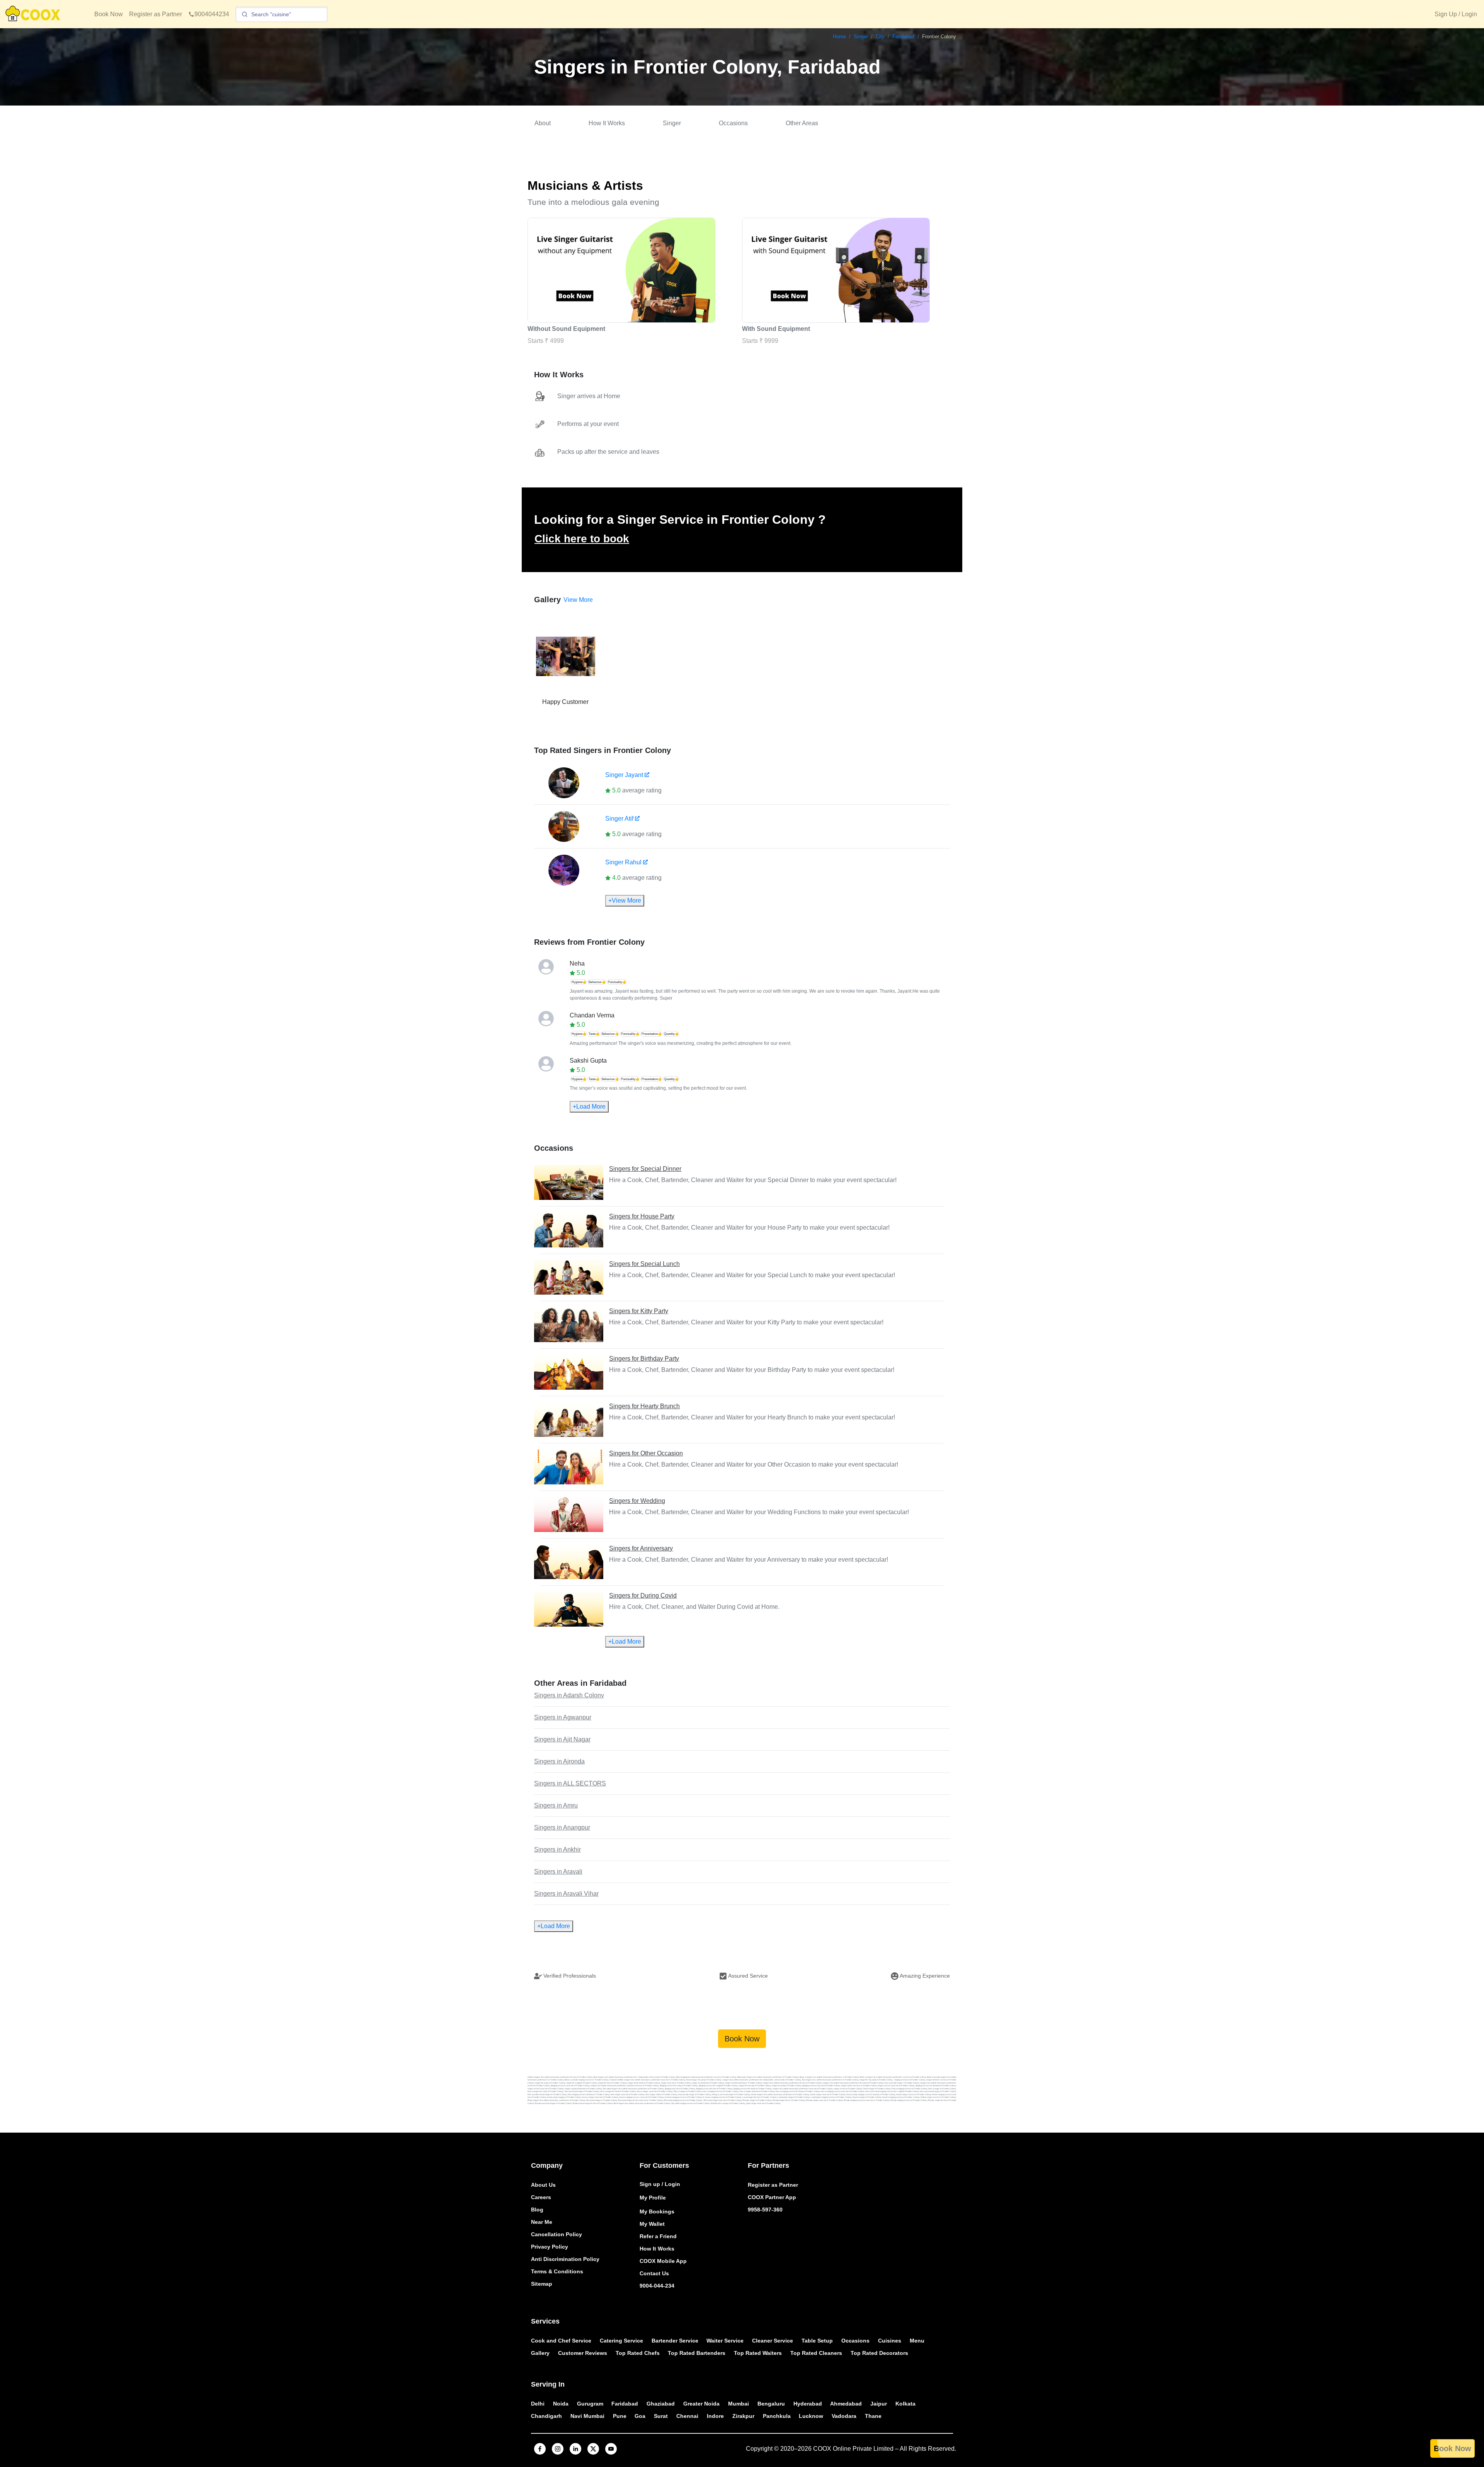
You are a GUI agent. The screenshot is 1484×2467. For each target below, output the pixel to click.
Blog (537, 2210)
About (543, 123)
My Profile (653, 2198)
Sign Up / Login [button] (1456, 14)
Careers (541, 2197)
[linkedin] (575, 2449)
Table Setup (817, 2341)
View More (578, 600)
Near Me (542, 2222)
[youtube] (611, 2449)
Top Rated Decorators (879, 2353)
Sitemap (542, 2284)
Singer (672, 123)
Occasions (733, 123)
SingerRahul (623, 862)
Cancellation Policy (556, 2234)
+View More (625, 900)
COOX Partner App (772, 2197)
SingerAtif (619, 819)
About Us (543, 2185)
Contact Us (654, 2273)
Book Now (109, 14)
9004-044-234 (657, 2286)
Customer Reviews (583, 2353)
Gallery (540, 2353)
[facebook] (540, 2449)
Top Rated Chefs (638, 2353)
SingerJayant (624, 775)
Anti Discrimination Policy (565, 2259)
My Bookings (657, 2211)
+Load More (589, 1107)
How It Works (607, 123)
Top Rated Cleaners (816, 2353)
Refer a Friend (658, 2236)
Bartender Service (675, 2341)
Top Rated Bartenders (697, 2353)
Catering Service (621, 2341)
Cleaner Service (773, 2341)
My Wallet (652, 2224)
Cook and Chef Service (561, 2341)
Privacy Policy (550, 2247)
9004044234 (212, 14)
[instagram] (558, 2449)
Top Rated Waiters (758, 2353)
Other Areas (802, 123)
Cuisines (890, 2341)
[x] (593, 2449)
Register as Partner (156, 14)
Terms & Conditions (557, 2271)
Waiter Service (725, 2341)
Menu (917, 2341)
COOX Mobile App (663, 2261)
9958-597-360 (765, 2210)
